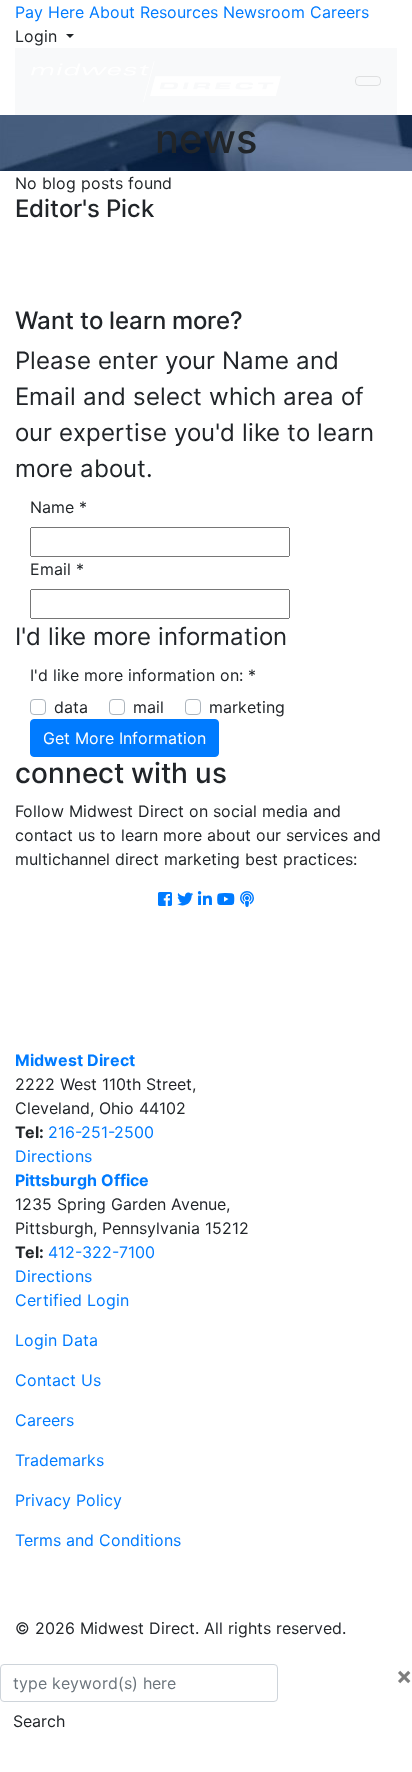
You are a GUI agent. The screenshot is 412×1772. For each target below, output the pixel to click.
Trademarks (59, 1460)
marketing (247, 707)
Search (39, 1721)
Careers (339, 12)
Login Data (56, 1340)
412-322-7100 (101, 1252)
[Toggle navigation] (368, 81)
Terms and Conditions (98, 1540)
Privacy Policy (68, 1500)
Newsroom (264, 12)
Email (57, 569)
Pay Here (49, 12)
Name (58, 507)
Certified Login (72, 1300)
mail (148, 707)
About (112, 12)
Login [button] (38, 36)
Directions (53, 1156)
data (71, 707)
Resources (179, 12)
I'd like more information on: (143, 675)
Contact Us (58, 1380)
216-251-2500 (101, 1132)
